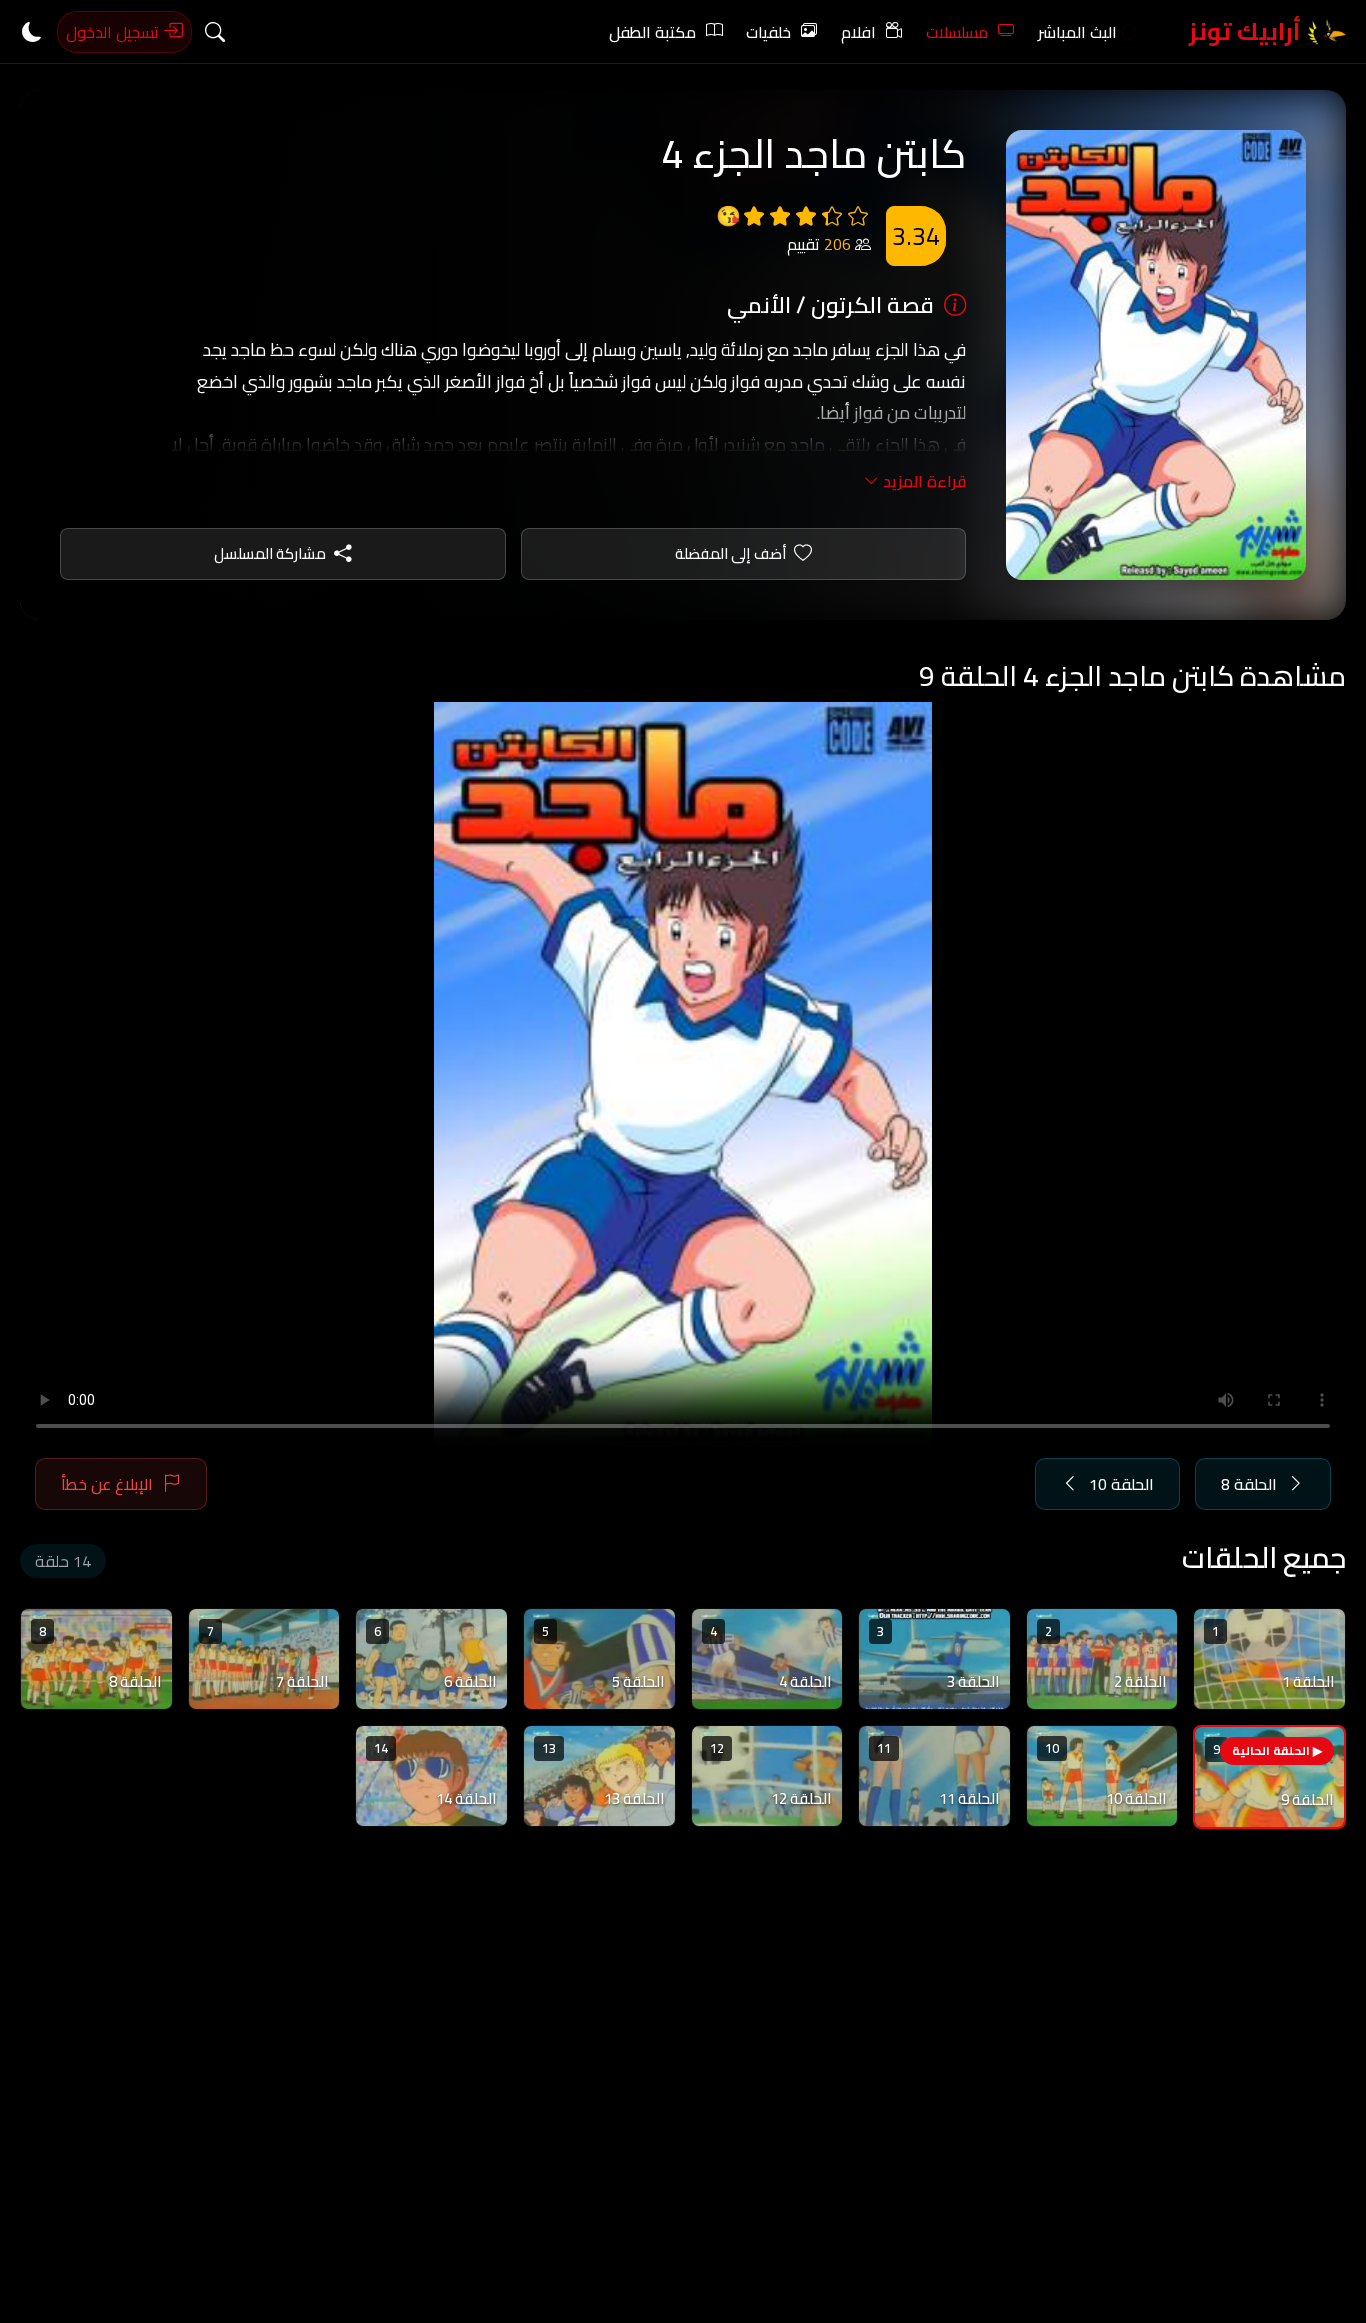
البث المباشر (1077, 32)
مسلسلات (957, 32)
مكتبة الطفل (652, 32)
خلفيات (768, 32)
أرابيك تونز (1247, 31)
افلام (858, 32)
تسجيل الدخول (114, 32)
